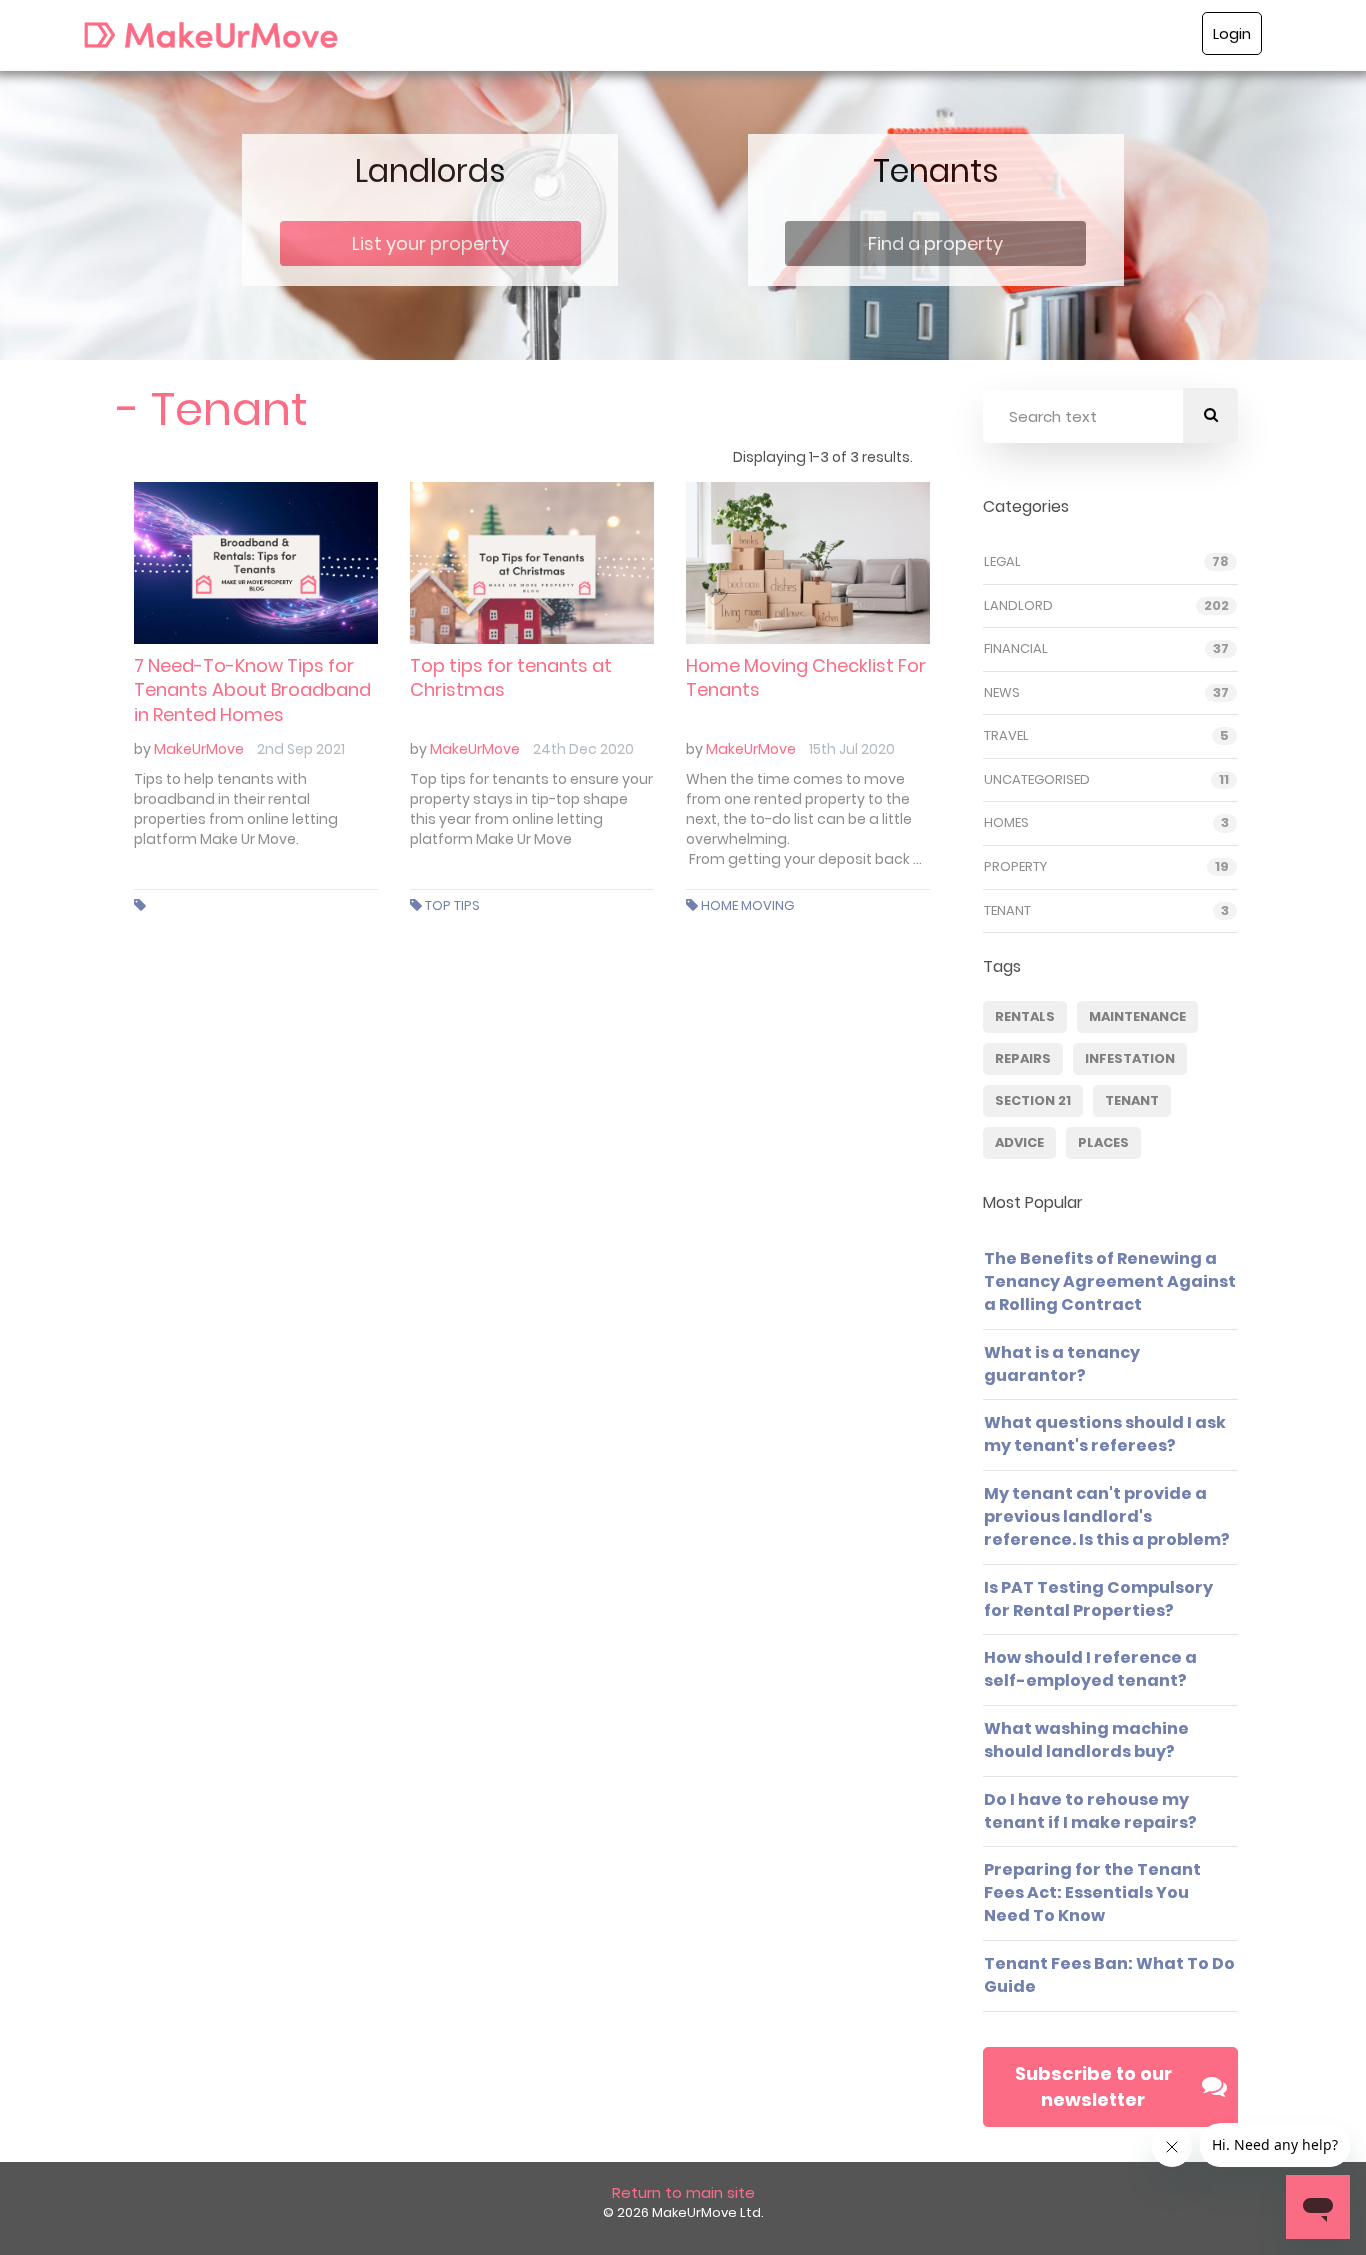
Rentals (1025, 1016)
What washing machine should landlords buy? (1086, 1740)
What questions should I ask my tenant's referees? (1105, 1434)
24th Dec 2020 (583, 749)
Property (1015, 867)
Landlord (1018, 606)
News (1002, 693)
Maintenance (1137, 1016)
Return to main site (683, 2192)
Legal (1002, 562)
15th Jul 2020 (852, 749)
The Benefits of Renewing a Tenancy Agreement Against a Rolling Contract (1110, 1281)
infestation (1130, 1058)
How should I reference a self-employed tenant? (1090, 1669)
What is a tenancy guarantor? (1062, 1364)
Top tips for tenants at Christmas (511, 677)
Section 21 (1033, 1100)
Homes (1006, 823)
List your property (430, 243)
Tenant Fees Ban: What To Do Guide (1109, 1975)
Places (1103, 1142)
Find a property (935, 243)
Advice (1019, 1142)
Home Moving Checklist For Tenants (806, 677)
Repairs (1023, 1058)
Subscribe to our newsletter (1093, 2086)
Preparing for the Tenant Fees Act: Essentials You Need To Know (1092, 1892)
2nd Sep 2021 (301, 749)
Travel (1006, 736)
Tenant (1007, 911)
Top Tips (452, 905)
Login (1232, 33)
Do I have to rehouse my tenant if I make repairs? (1090, 1811)
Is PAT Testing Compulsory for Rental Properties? (1098, 1599)
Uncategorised (1037, 780)
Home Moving (747, 905)
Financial (1016, 649)
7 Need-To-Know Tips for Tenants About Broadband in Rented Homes (252, 690)
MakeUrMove (199, 749)
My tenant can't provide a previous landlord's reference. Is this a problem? (1107, 1516)
